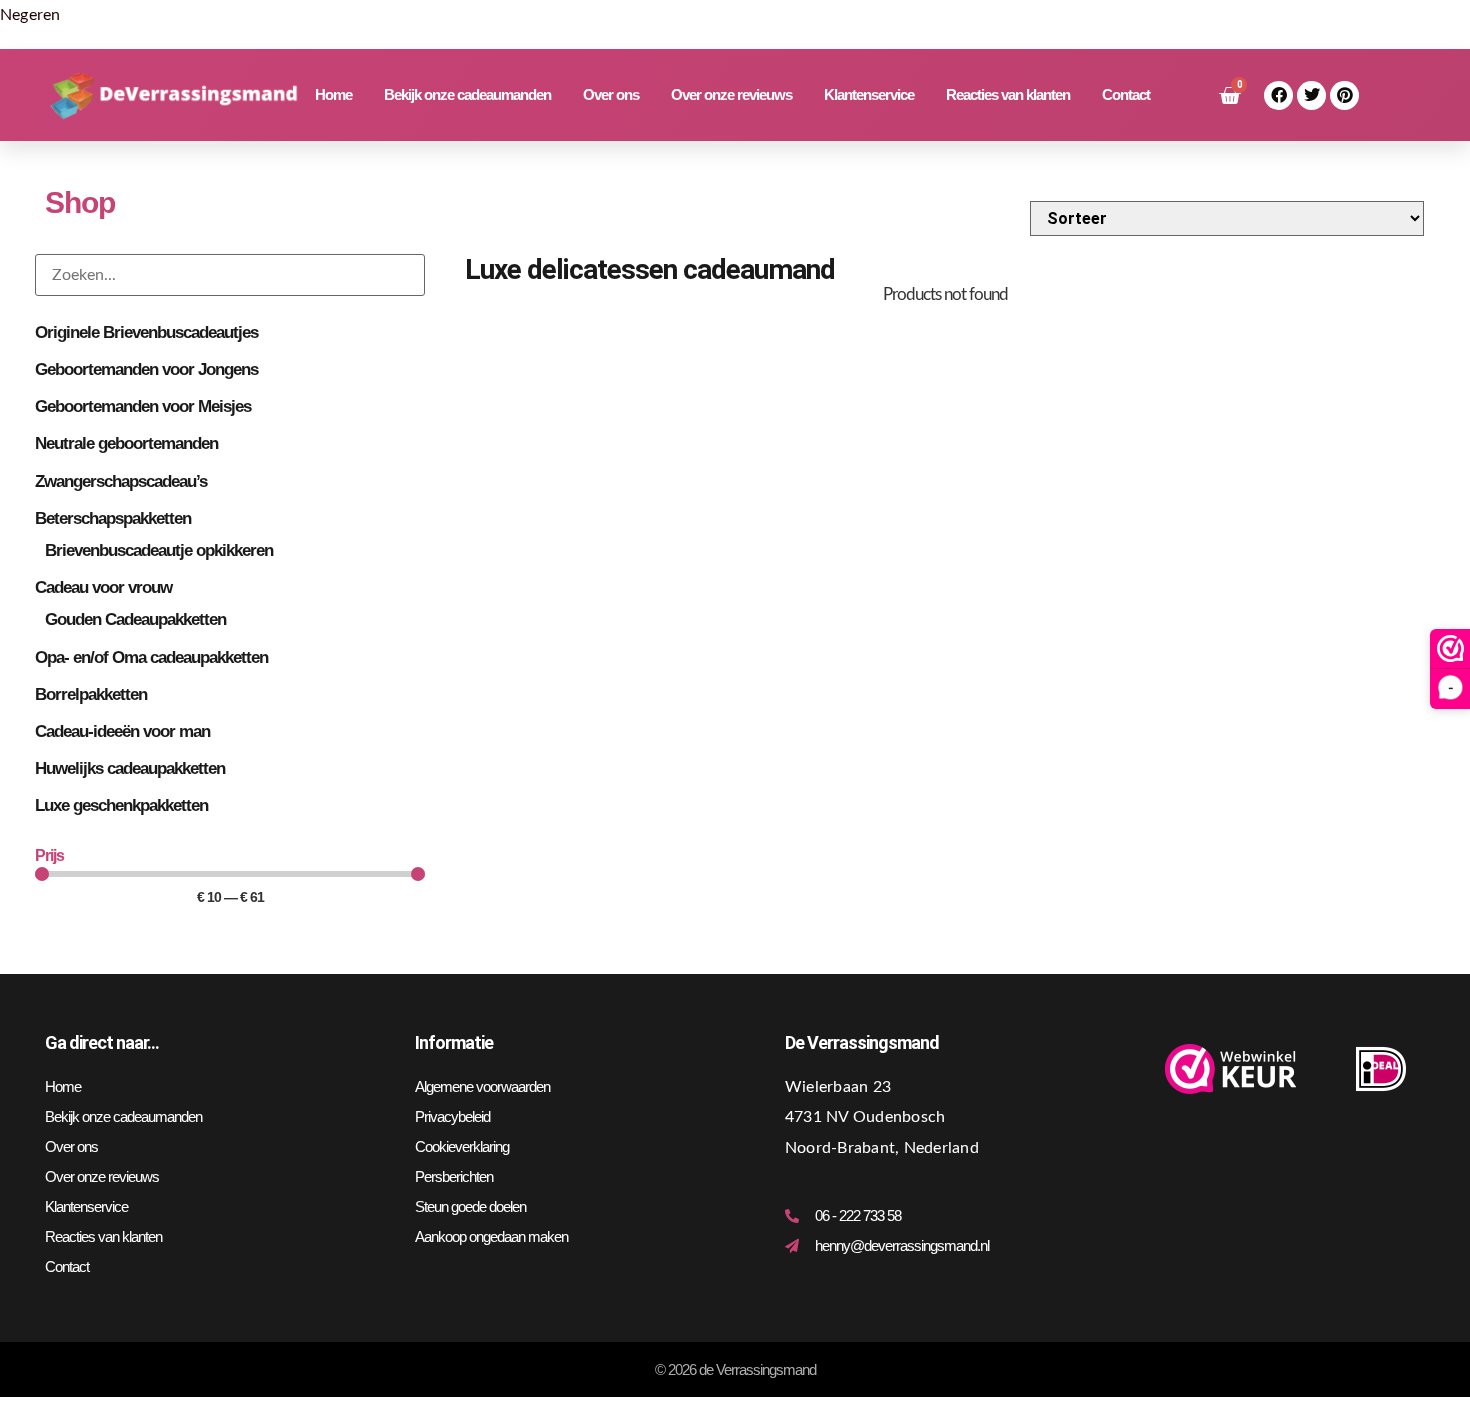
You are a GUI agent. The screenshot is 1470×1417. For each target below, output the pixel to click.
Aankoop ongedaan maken (491, 1236)
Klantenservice (869, 94)
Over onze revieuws (731, 94)
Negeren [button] (30, 15)
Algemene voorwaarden (482, 1086)
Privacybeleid (452, 1116)
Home (333, 94)
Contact (1126, 94)
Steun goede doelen (470, 1206)
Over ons (611, 94)
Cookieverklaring (462, 1146)
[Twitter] (1311, 95)
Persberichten (454, 1176)
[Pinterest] (1344, 95)
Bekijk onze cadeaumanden (467, 94)
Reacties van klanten (1008, 94)
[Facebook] (1278, 95)
